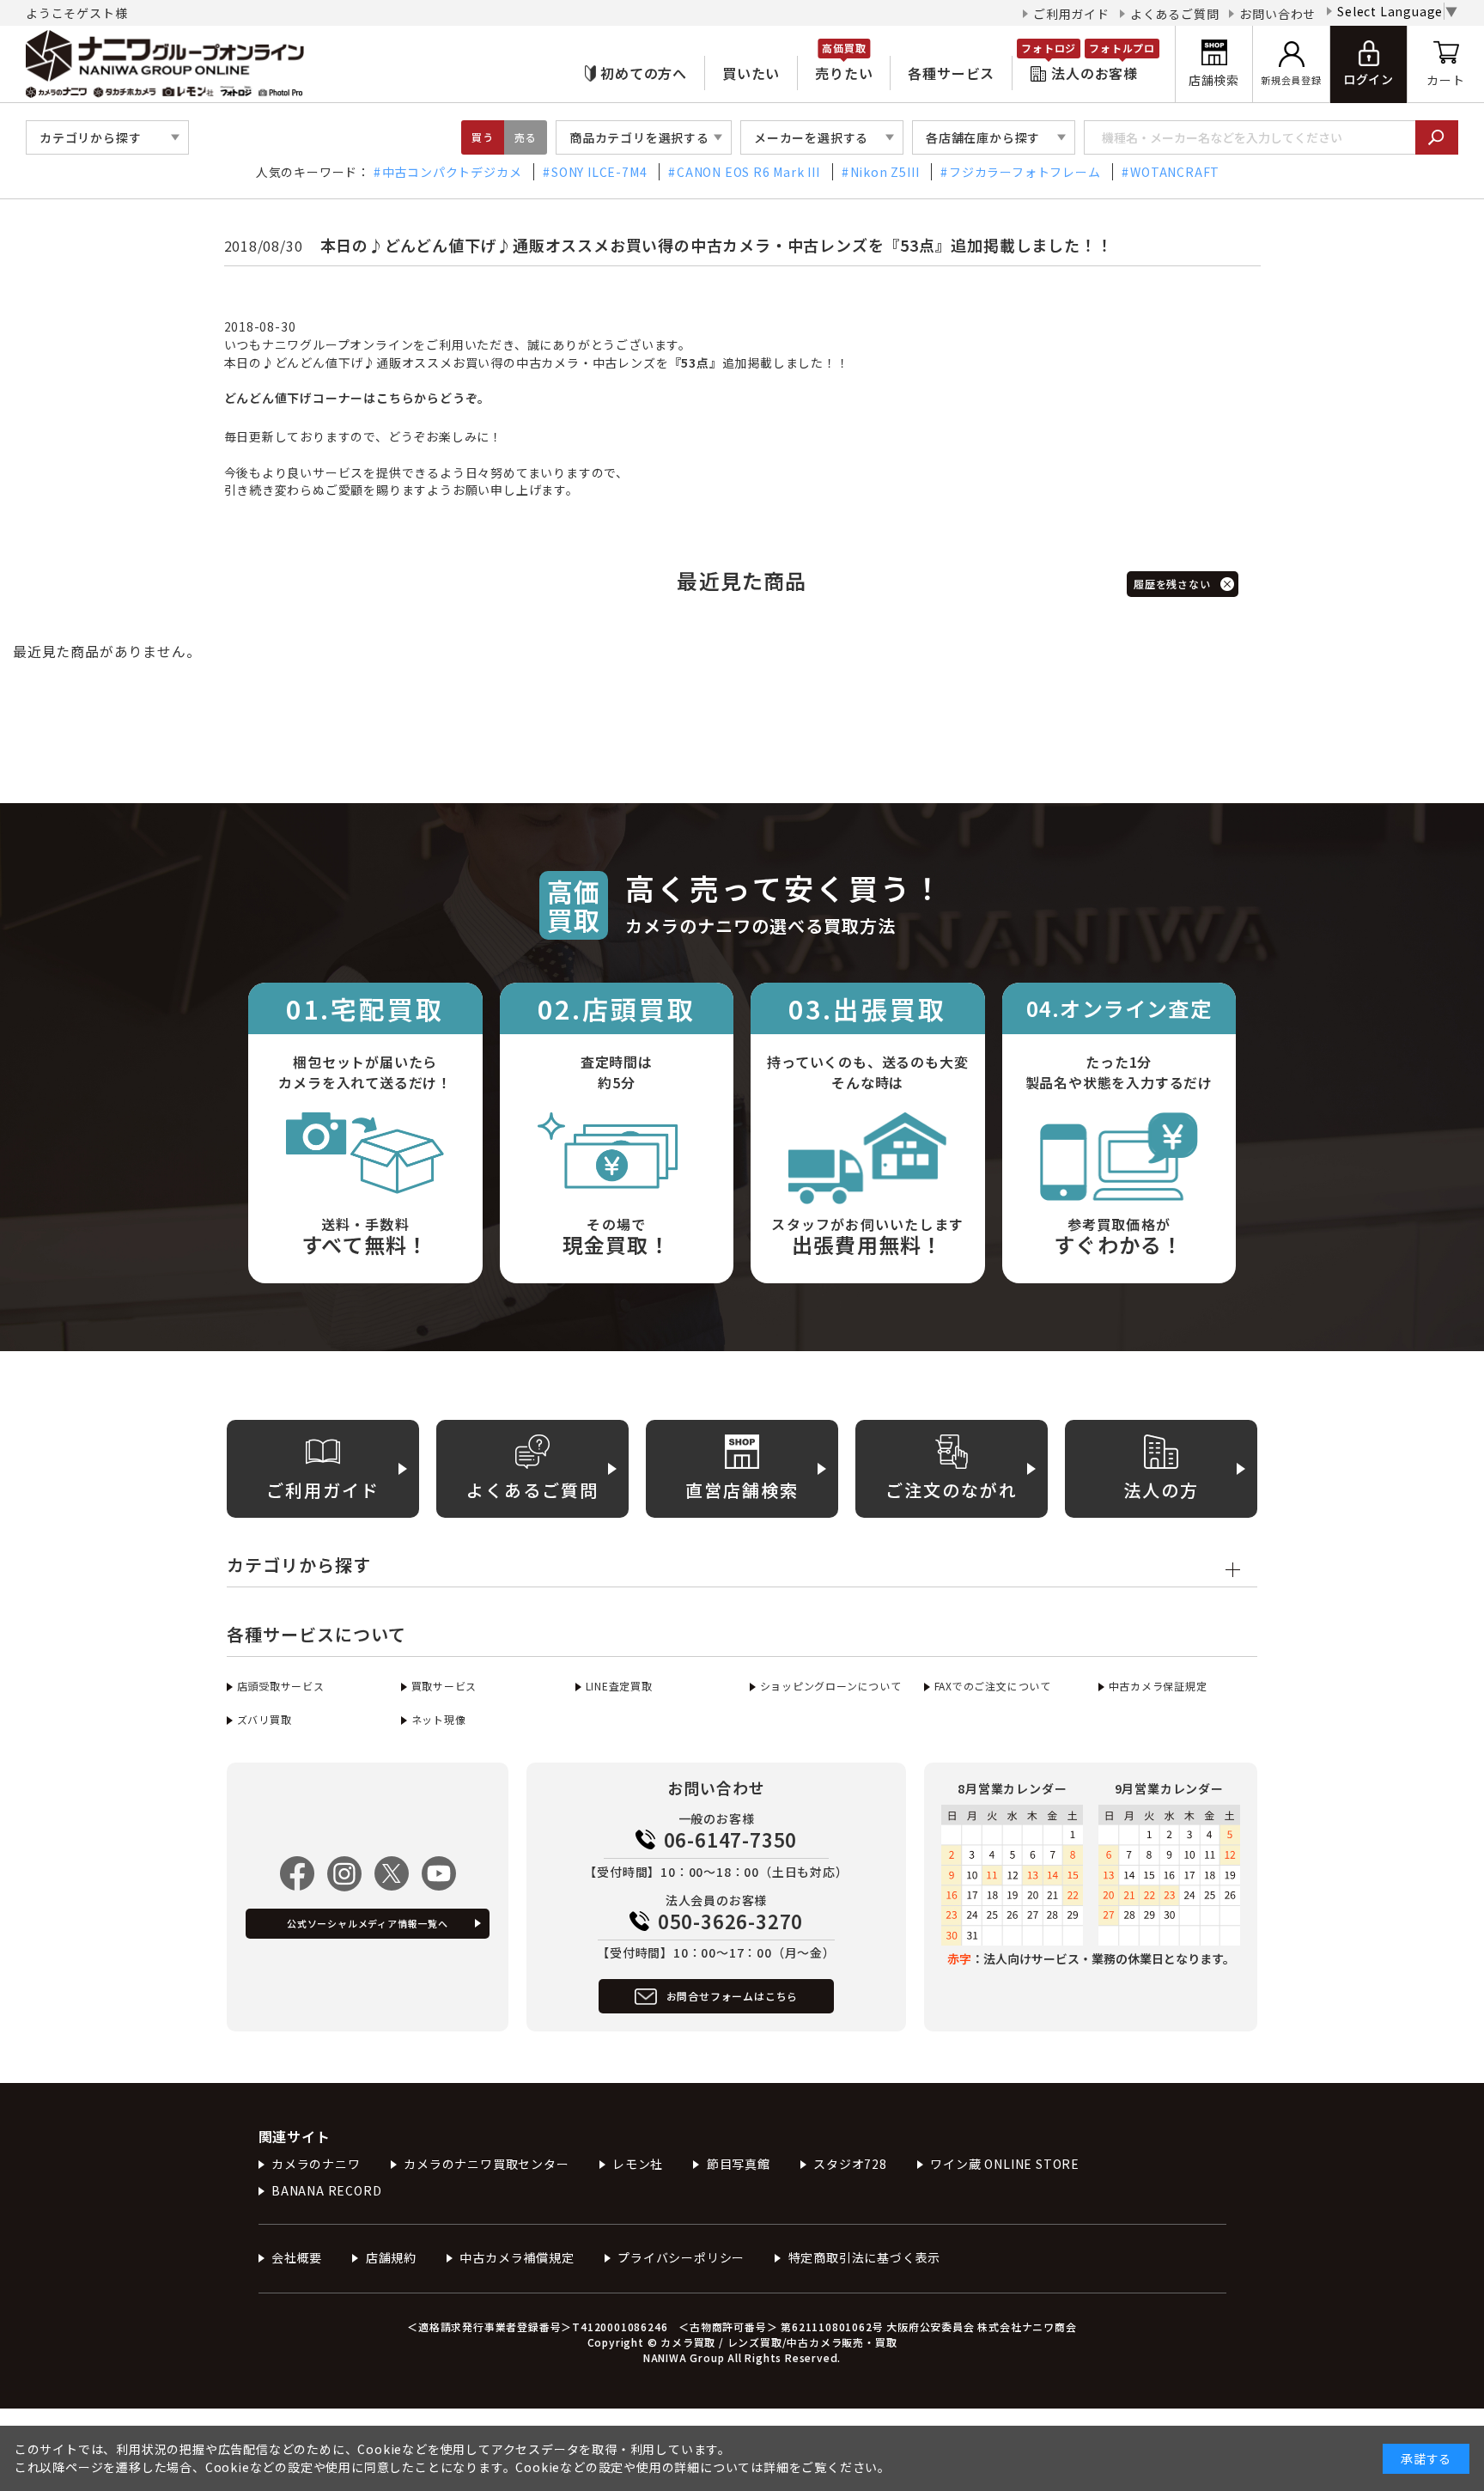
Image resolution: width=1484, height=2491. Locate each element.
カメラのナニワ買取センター (486, 2164)
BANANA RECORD (326, 2190)
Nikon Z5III (885, 172)
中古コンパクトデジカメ (452, 172)
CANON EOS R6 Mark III (748, 172)
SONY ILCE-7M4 (599, 172)
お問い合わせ (1277, 14)
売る (526, 137)
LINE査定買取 (619, 1686)
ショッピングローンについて (831, 1686)
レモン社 (638, 2164)
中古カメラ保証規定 (1158, 1686)
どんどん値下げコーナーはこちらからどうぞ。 (358, 398)
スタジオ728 (850, 2164)
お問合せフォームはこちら (733, 1996)
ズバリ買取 (265, 1719)
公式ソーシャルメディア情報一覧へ (368, 1923)
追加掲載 (721, 362)
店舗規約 (391, 2257)
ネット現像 (439, 1719)
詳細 (776, 2467)
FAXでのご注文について (993, 1686)
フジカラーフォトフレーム (1025, 172)
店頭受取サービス (281, 1686)
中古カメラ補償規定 (517, 2257)
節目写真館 (739, 2164)
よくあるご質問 (1175, 14)
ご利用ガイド (1071, 14)
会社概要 (297, 2257)
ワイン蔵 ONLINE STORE (1005, 2164)
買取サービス (444, 1686)
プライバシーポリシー (681, 2257)
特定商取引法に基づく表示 (864, 2257)
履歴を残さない (1172, 584)
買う (483, 137)
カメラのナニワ (316, 2164)
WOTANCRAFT (1175, 172)
